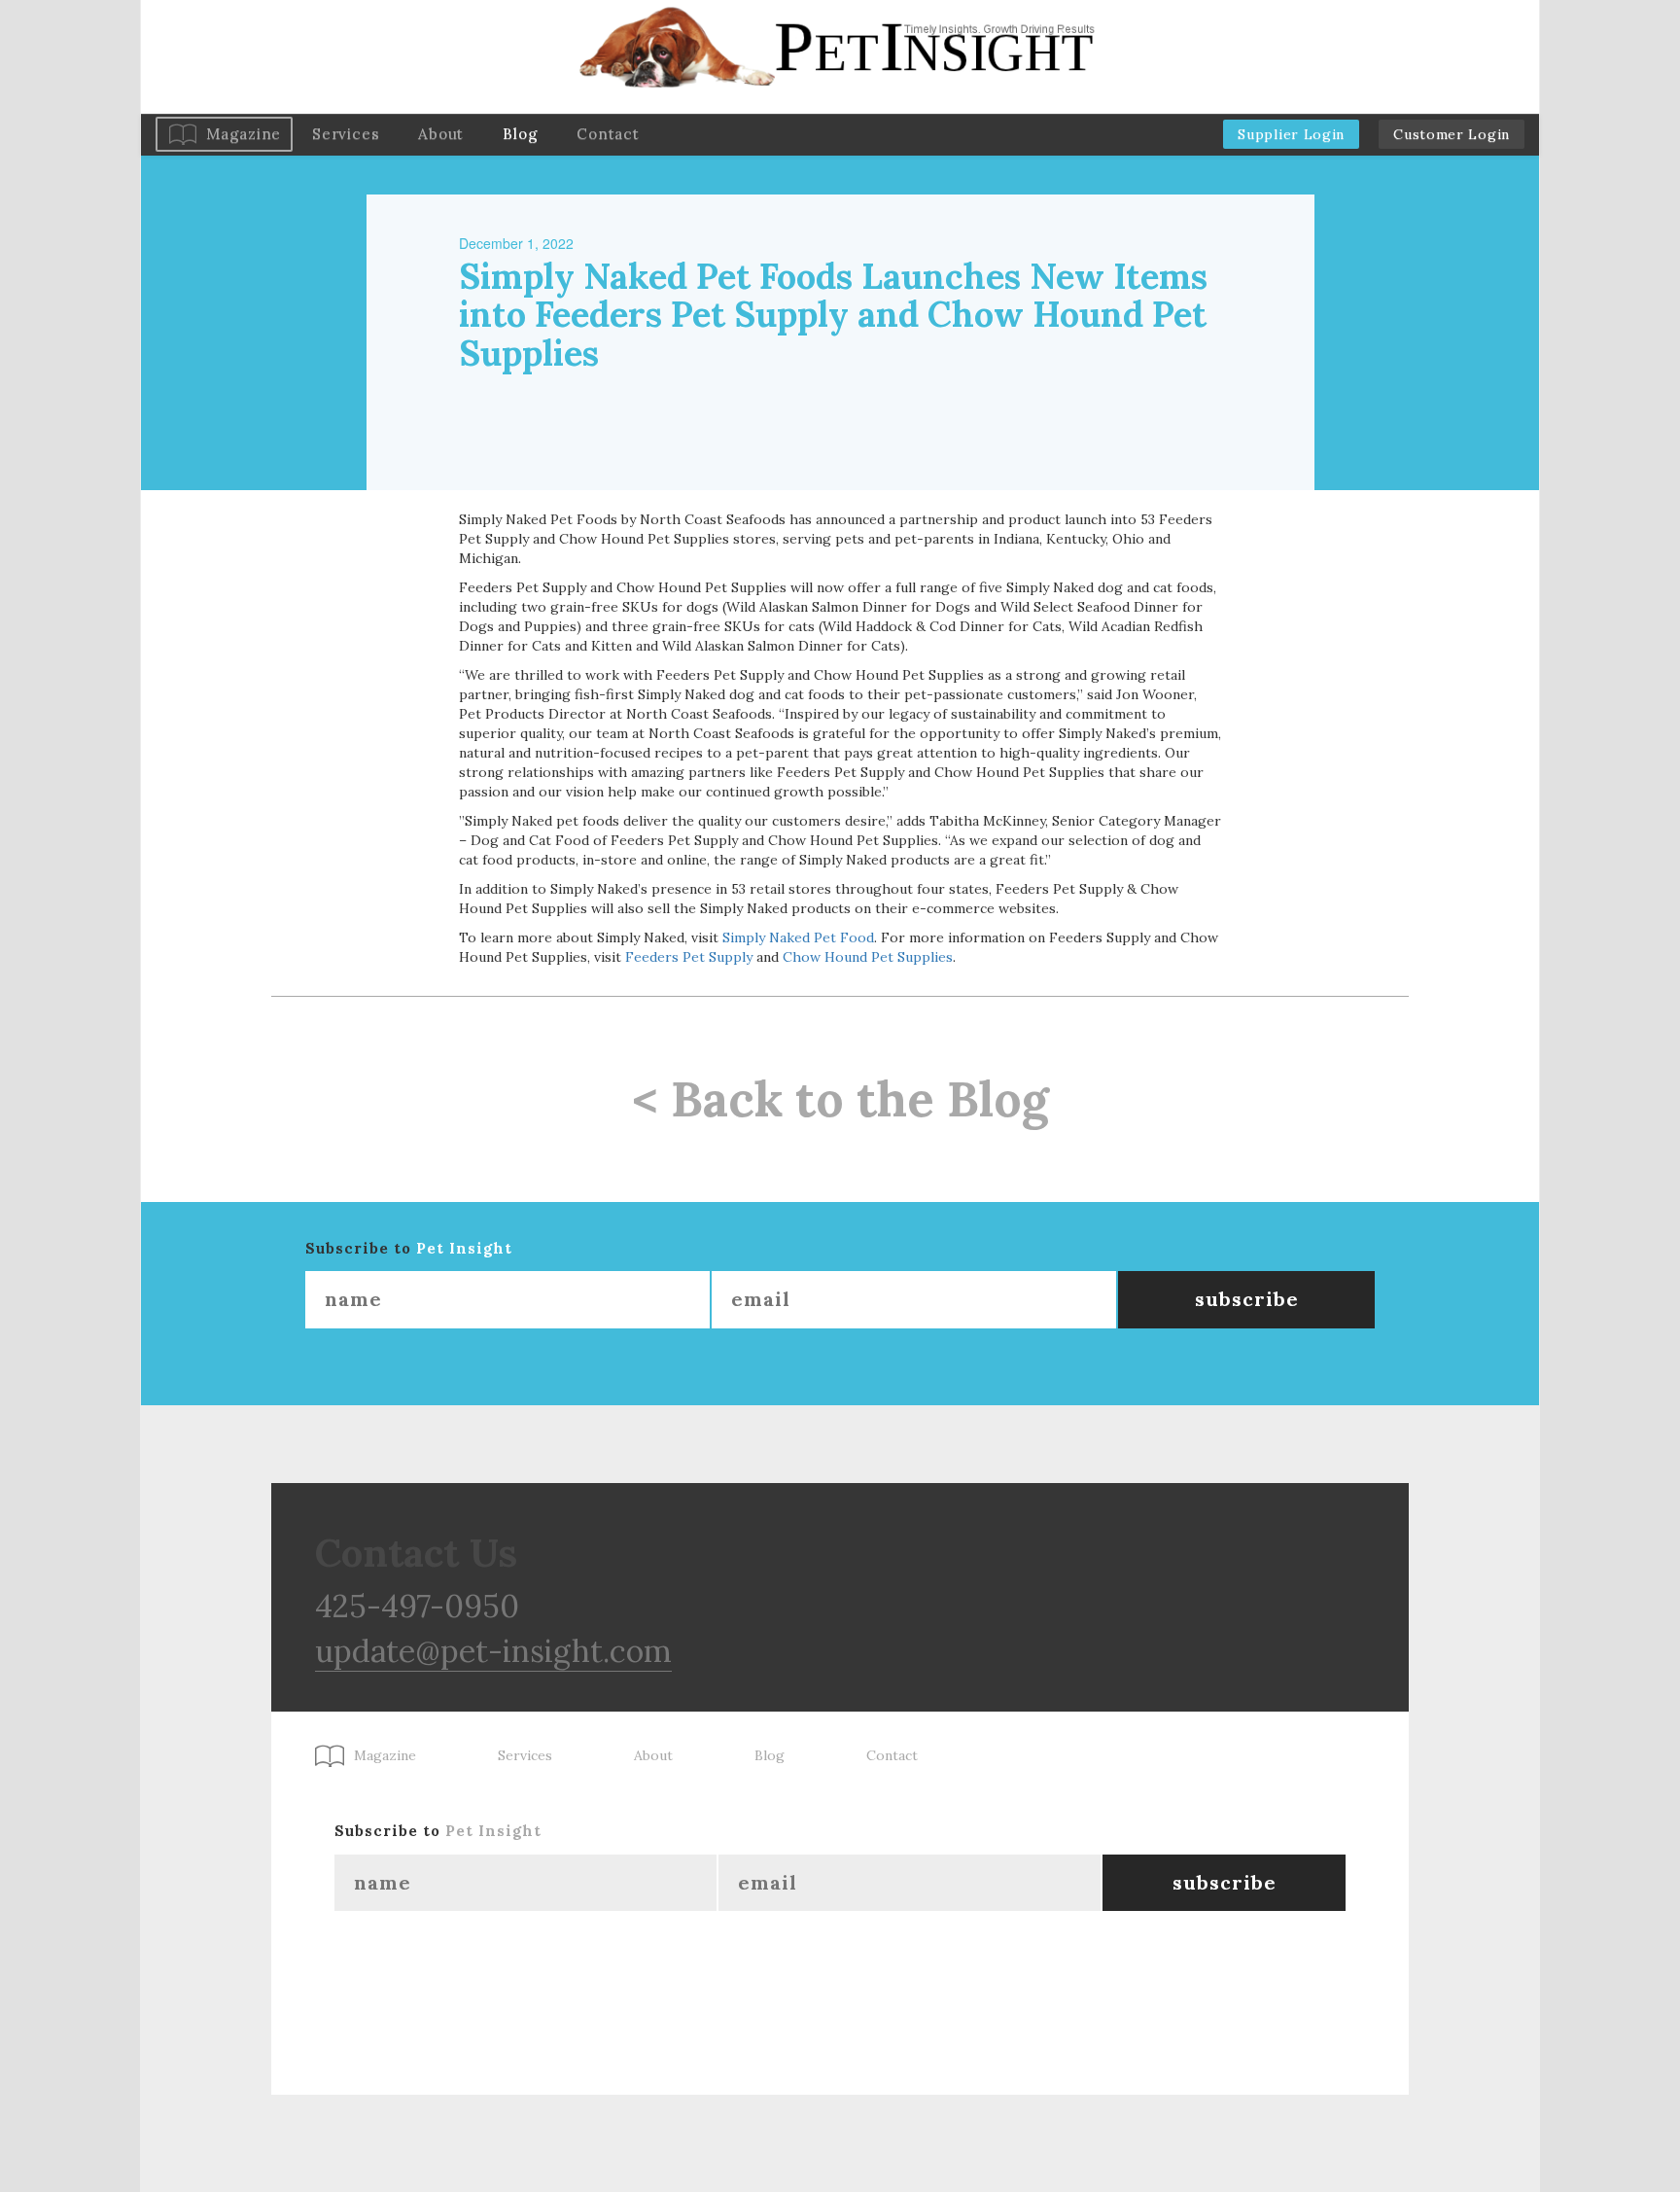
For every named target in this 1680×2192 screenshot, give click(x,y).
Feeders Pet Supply (689, 957)
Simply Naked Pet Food (798, 937)
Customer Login (1452, 134)
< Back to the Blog (840, 1099)
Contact (608, 134)
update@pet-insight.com (493, 1651)
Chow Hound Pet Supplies (868, 957)
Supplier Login (1291, 134)
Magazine (244, 134)
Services (346, 134)
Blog (520, 134)
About (441, 134)
